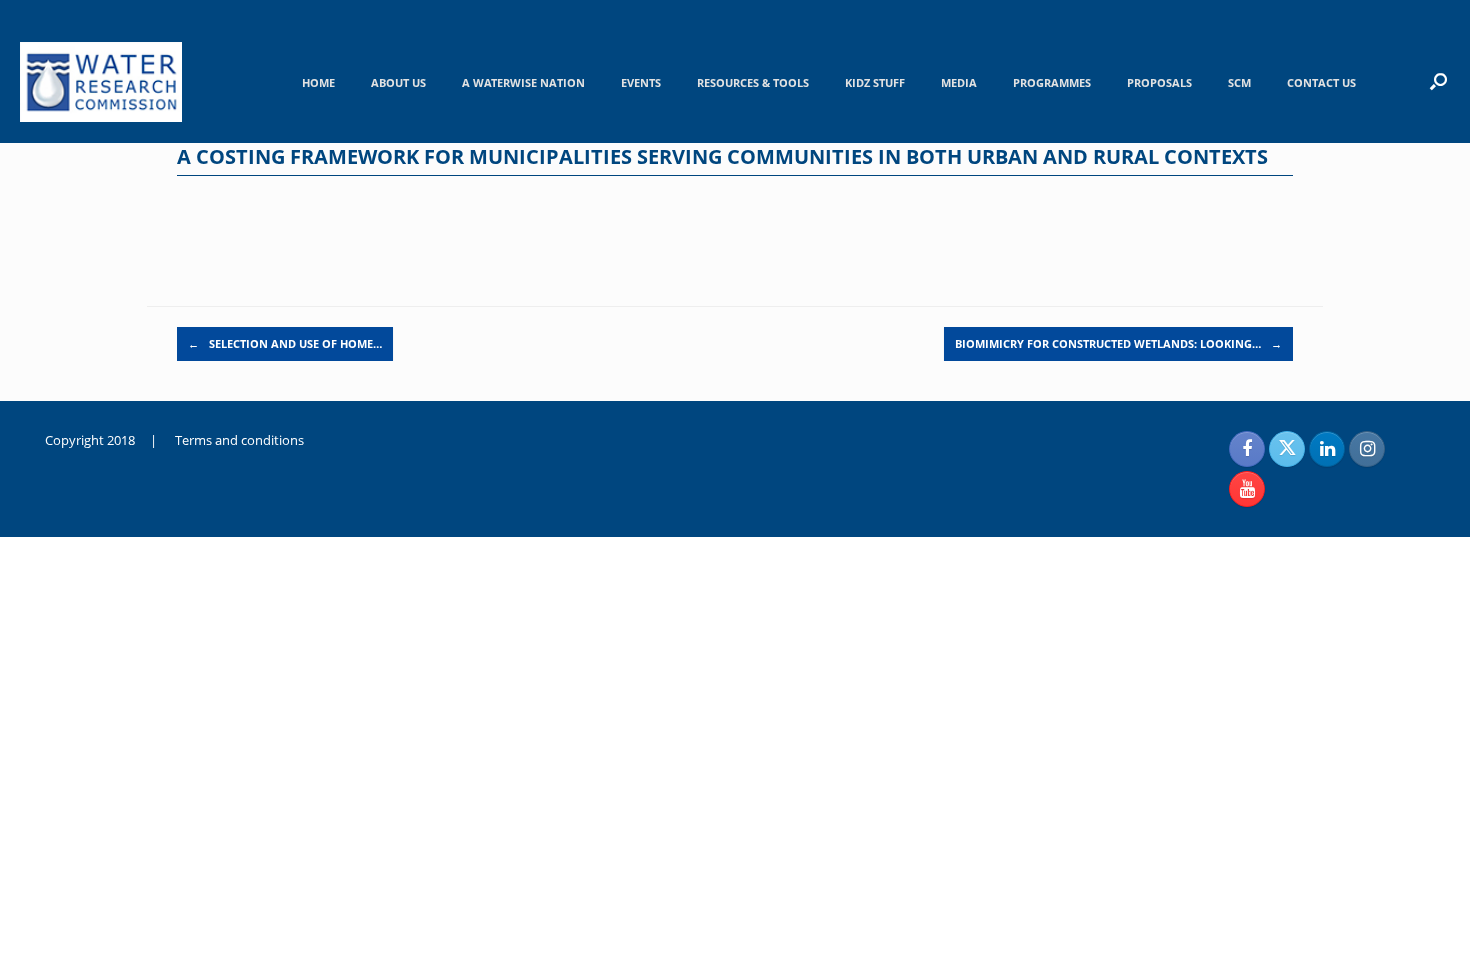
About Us (398, 82)
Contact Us (1321, 82)
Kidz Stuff (875, 82)
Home (318, 82)
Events (641, 82)
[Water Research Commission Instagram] (1367, 449)
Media (959, 82)
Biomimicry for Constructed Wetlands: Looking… (1118, 343)
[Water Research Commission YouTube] (1247, 489)
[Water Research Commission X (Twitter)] (1287, 449)
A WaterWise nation (523, 82)
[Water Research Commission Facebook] (1247, 449)
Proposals (1159, 82)
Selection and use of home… (285, 343)
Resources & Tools (753, 82)
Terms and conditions (239, 440)
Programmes (1052, 82)
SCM (1239, 82)
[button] (1438, 81)
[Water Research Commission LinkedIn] (1327, 449)
